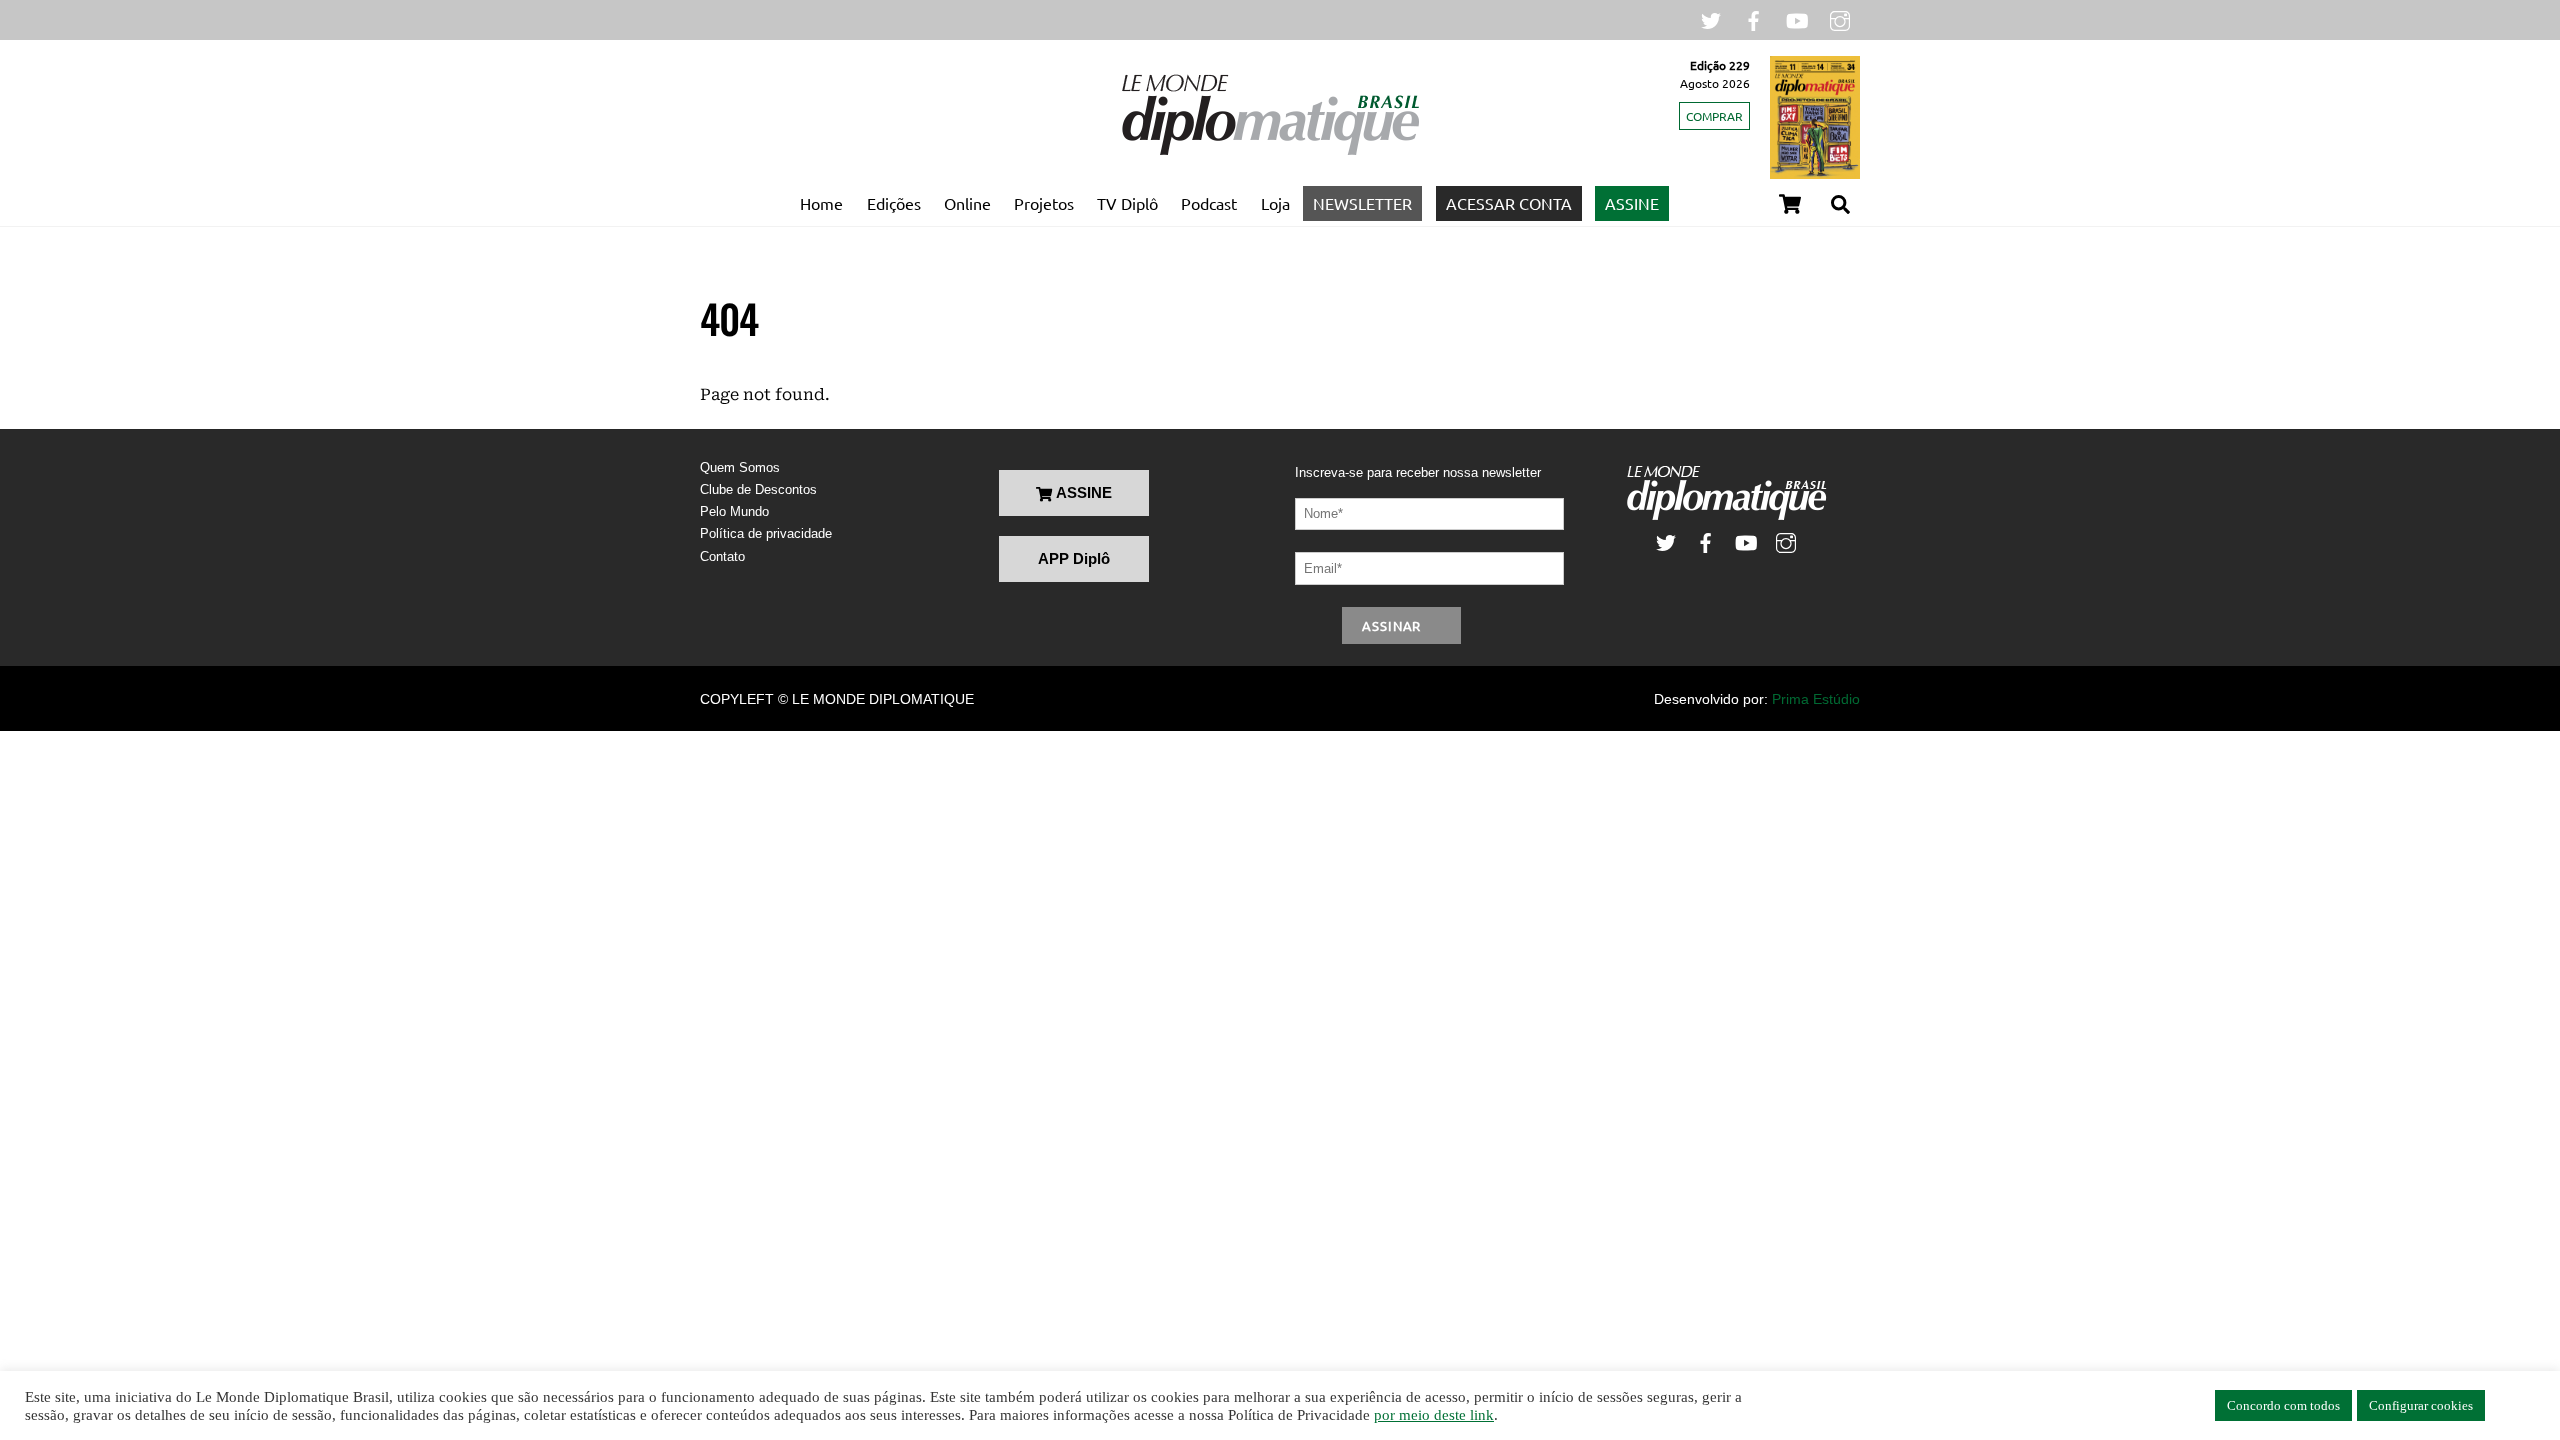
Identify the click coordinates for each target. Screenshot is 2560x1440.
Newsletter (1362, 203)
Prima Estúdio (1816, 699)
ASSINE (1632, 203)
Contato (722, 556)
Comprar (1714, 116)
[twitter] (1711, 18)
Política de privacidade (766, 533)
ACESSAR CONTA (1509, 203)
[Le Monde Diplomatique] (1270, 151)
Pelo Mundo (734, 511)
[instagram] (1840, 18)
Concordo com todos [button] (2283, 1405)
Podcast (1209, 203)
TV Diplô (1127, 203)
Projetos (1044, 203)
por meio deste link (1434, 1415)
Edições (894, 203)
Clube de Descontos (758, 489)
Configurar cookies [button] (2421, 1405)
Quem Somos (740, 467)
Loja (1275, 203)
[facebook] (1754, 18)
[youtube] (1797, 18)
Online (967, 203)
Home (821, 203)
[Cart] (1790, 204)
